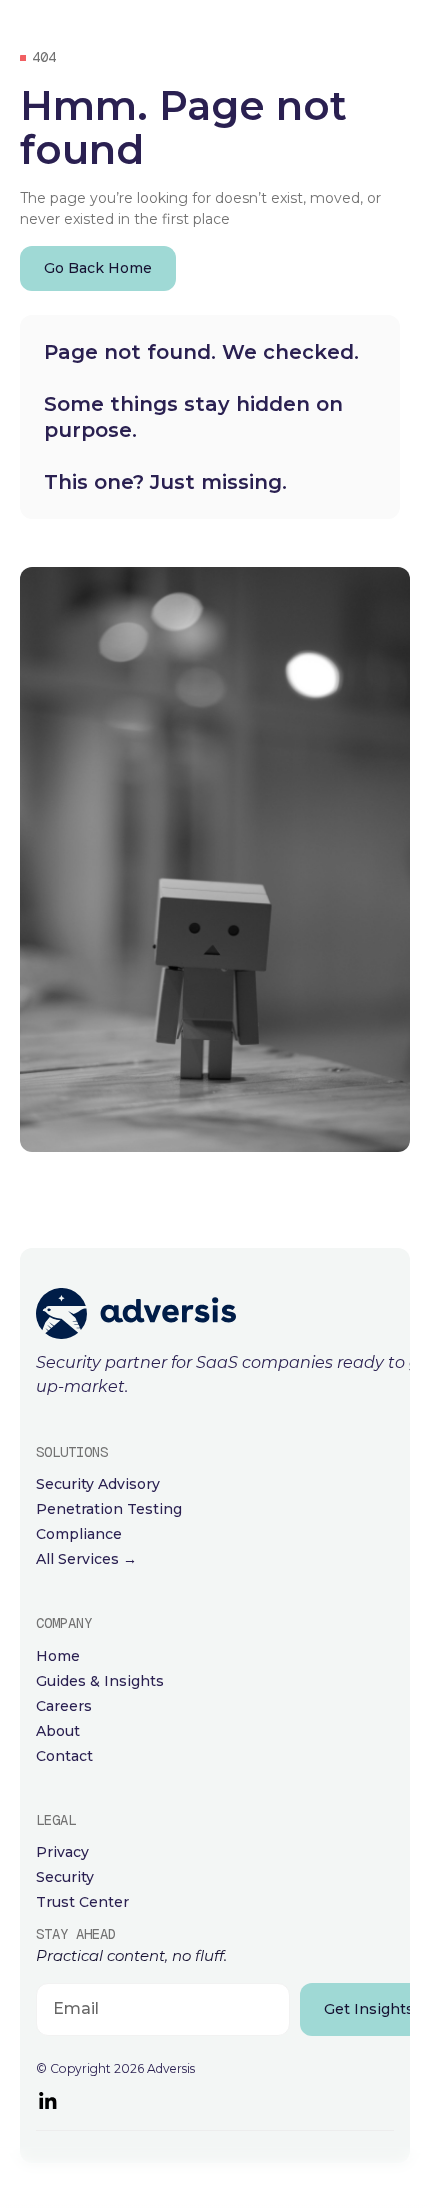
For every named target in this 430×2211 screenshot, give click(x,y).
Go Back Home (98, 268)
